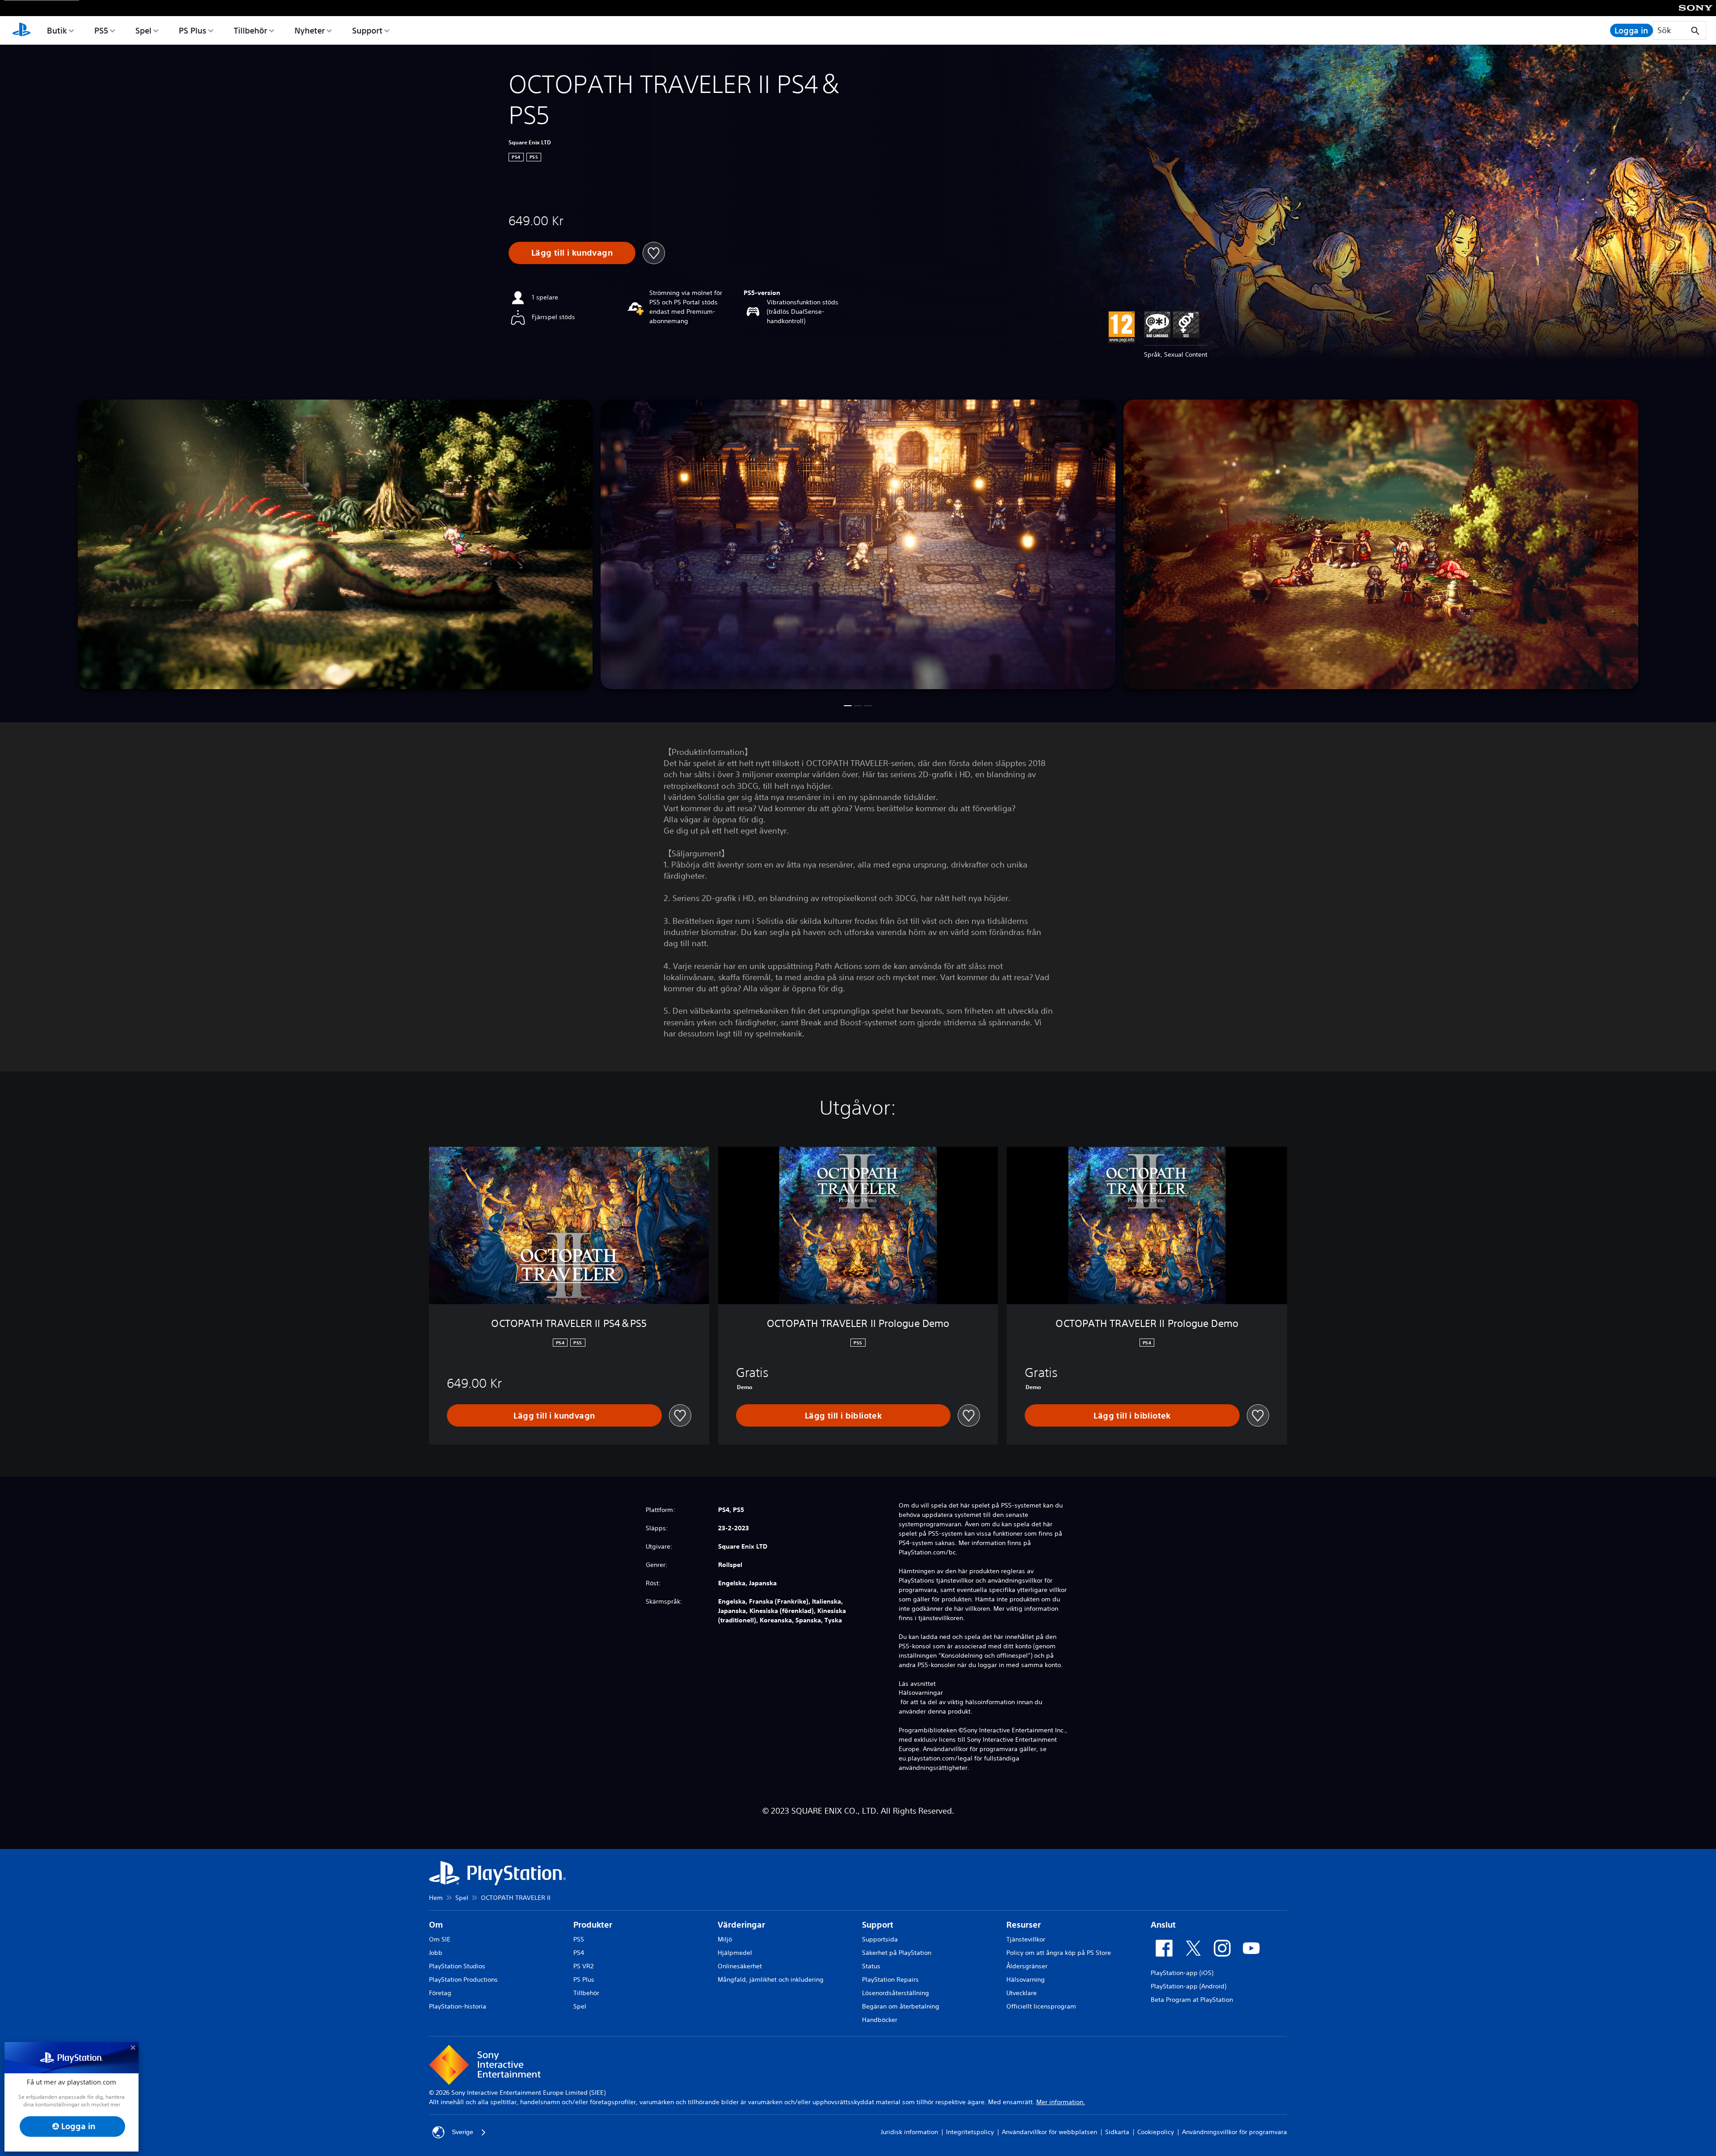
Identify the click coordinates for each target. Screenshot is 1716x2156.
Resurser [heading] (1024, 1925)
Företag (440, 1993)
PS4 (579, 1953)
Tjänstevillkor (1026, 1939)
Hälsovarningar (921, 1693)
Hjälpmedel (735, 1953)
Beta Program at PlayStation (1192, 2000)
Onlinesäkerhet (740, 1966)
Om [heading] (436, 1925)
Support (367, 30)
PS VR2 (583, 1966)
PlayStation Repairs (890, 1979)
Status (871, 1966)
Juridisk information (909, 2132)
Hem (436, 1898)
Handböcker (880, 2020)
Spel (143, 30)
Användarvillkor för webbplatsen (1049, 2132)
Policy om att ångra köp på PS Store (1059, 1953)
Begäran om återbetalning (901, 2006)
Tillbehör (250, 30)
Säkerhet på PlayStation (897, 1953)
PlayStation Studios (457, 1966)
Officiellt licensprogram (1041, 2006)
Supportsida (880, 1939)
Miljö (725, 1939)
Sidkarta (1117, 2132)
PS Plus (193, 30)
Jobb (436, 1953)
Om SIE (440, 1939)
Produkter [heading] (593, 1925)
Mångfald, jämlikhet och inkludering (771, 1979)
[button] (848, 706)
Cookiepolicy (1156, 2132)
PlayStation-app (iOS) (1182, 1973)
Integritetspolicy (970, 2132)
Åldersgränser (1027, 1966)
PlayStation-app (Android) (1188, 1986)
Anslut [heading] (1163, 1925)
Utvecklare (1022, 1993)
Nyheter (310, 30)
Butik (57, 30)
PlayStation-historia (458, 2006)
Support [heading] (878, 1925)
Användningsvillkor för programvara (1234, 2132)
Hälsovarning (1026, 1979)
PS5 (101, 30)
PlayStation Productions (463, 1979)
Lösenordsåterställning (896, 1993)
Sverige (463, 2132)
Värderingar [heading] (741, 1925)
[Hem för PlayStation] (21, 30)
